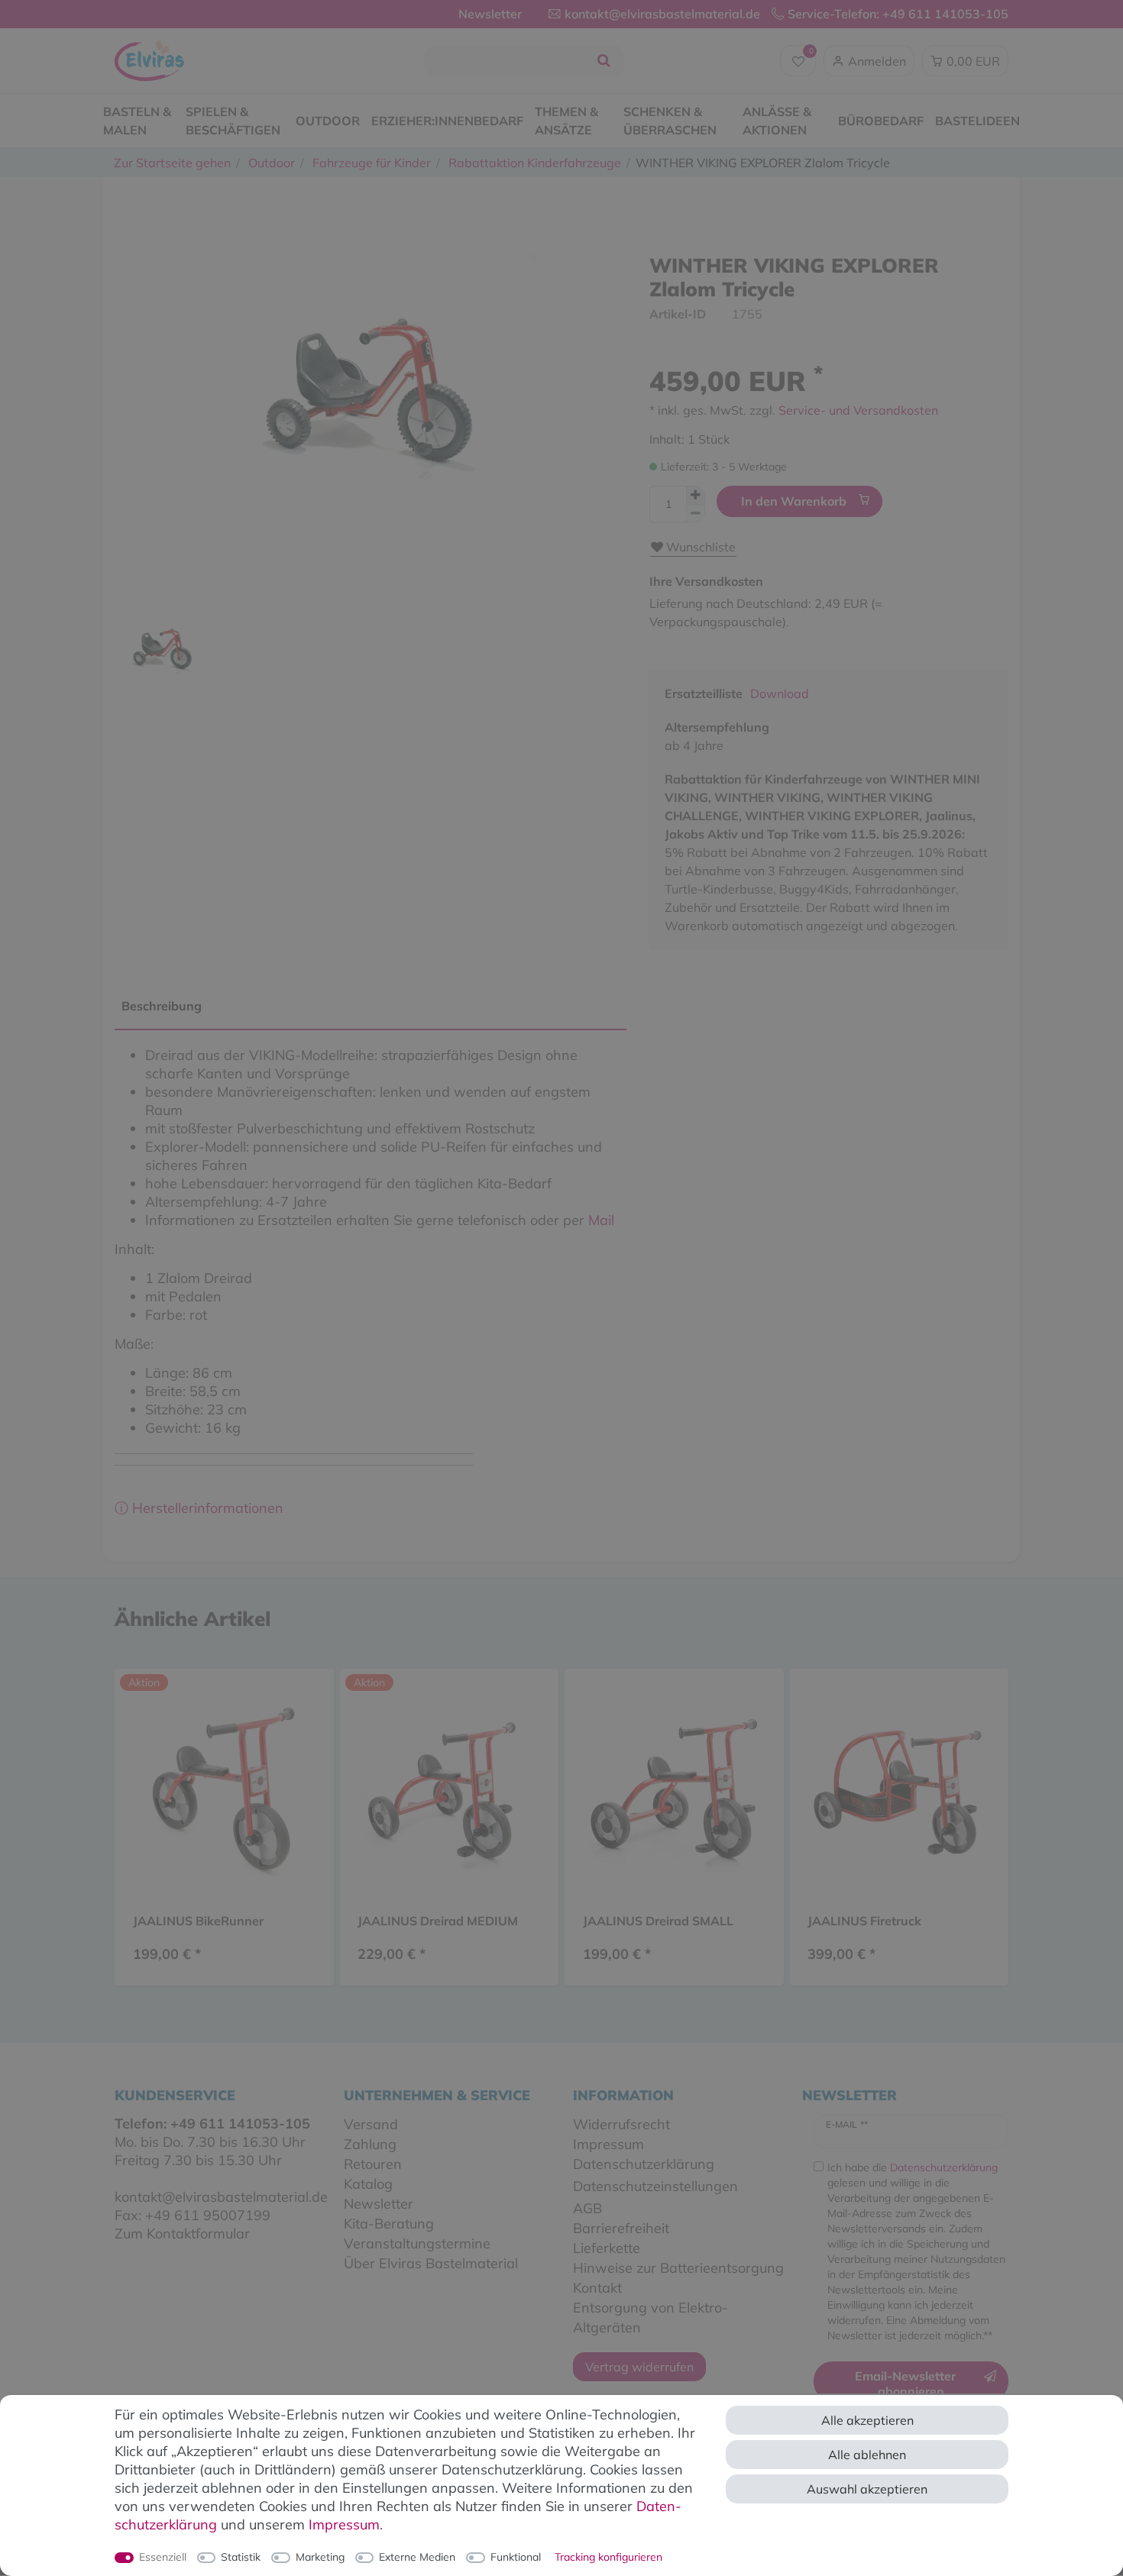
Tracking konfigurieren (608, 2557)
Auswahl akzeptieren (867, 2489)
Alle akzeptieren (867, 2420)
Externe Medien (417, 2557)
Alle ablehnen (867, 2455)
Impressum (344, 2524)
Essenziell (163, 2557)
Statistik (241, 2557)
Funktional (516, 2557)
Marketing (320, 2557)
